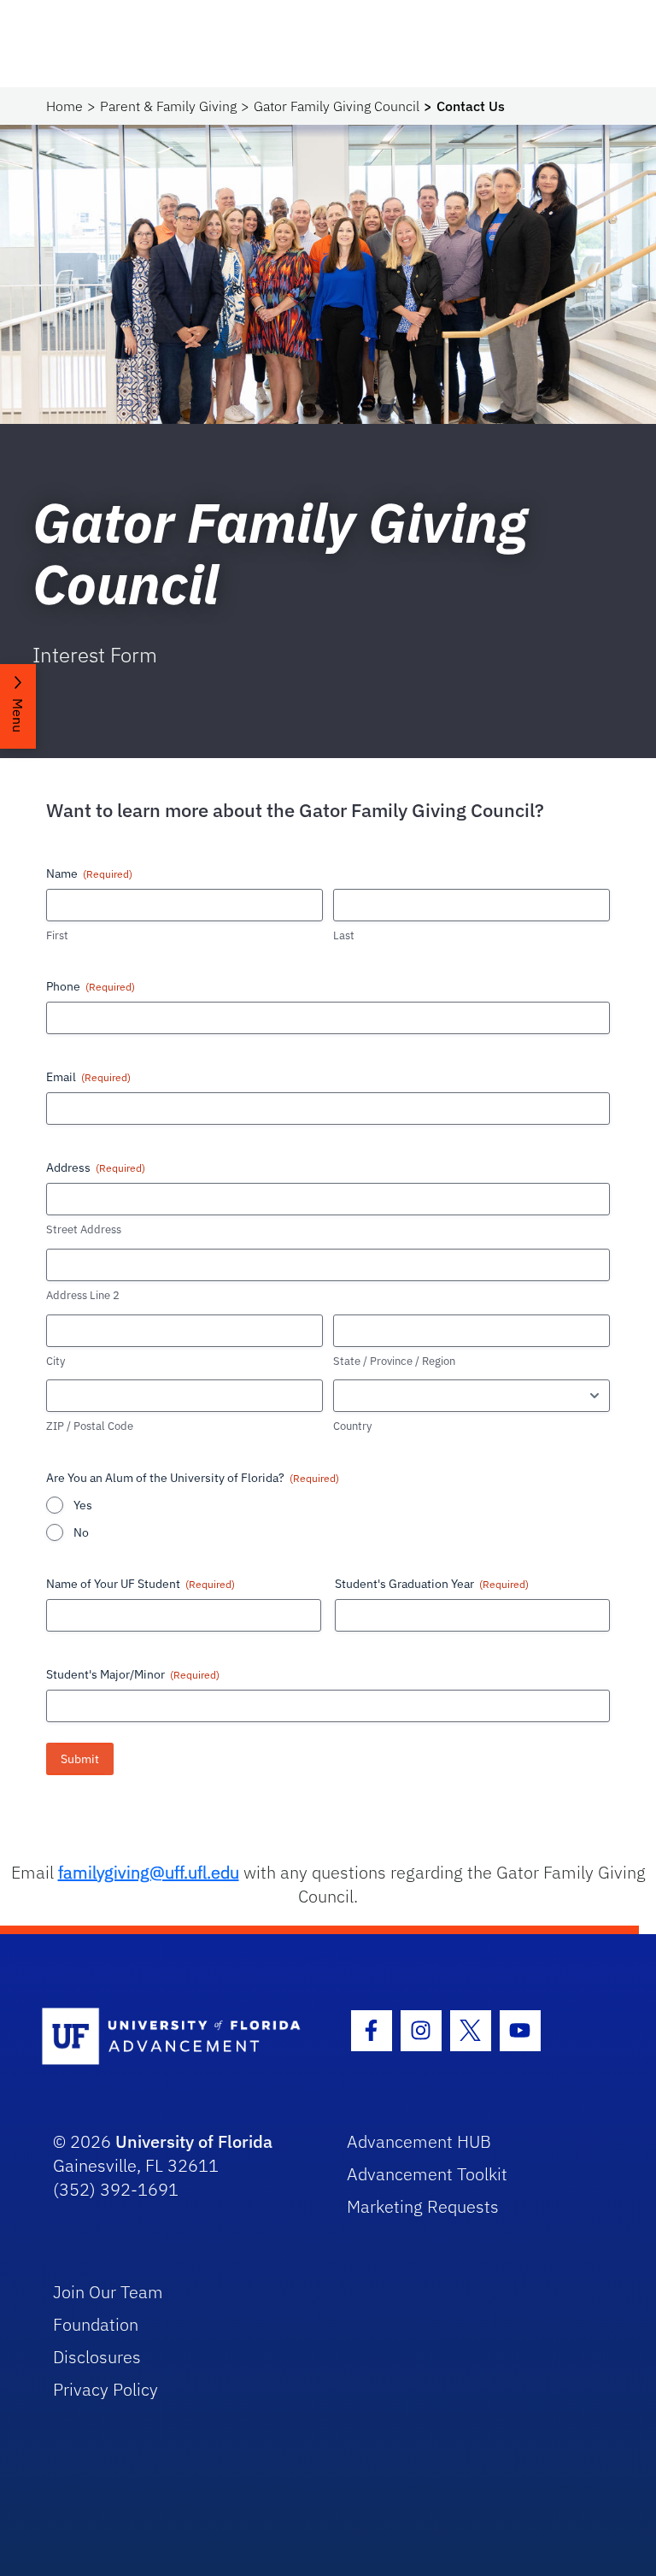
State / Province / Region (394, 1361)
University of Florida (194, 2141)
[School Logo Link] (176, 2037)
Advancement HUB (419, 2141)
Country (352, 1426)
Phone (91, 986)
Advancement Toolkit (427, 2174)
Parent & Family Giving (168, 106)
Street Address (84, 1229)
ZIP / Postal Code (90, 1426)
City (56, 1361)
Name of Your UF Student (141, 1584)
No (81, 1532)
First (57, 935)
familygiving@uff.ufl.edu (149, 1872)
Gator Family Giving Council (337, 106)
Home (64, 106)
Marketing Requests (423, 2206)
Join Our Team (108, 2292)
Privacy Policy (105, 2389)
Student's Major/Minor (133, 1674)
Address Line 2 (83, 1295)
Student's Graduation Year (432, 1584)
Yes (83, 1505)
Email (88, 1077)
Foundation (96, 2324)
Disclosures (97, 2357)
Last (344, 935)
